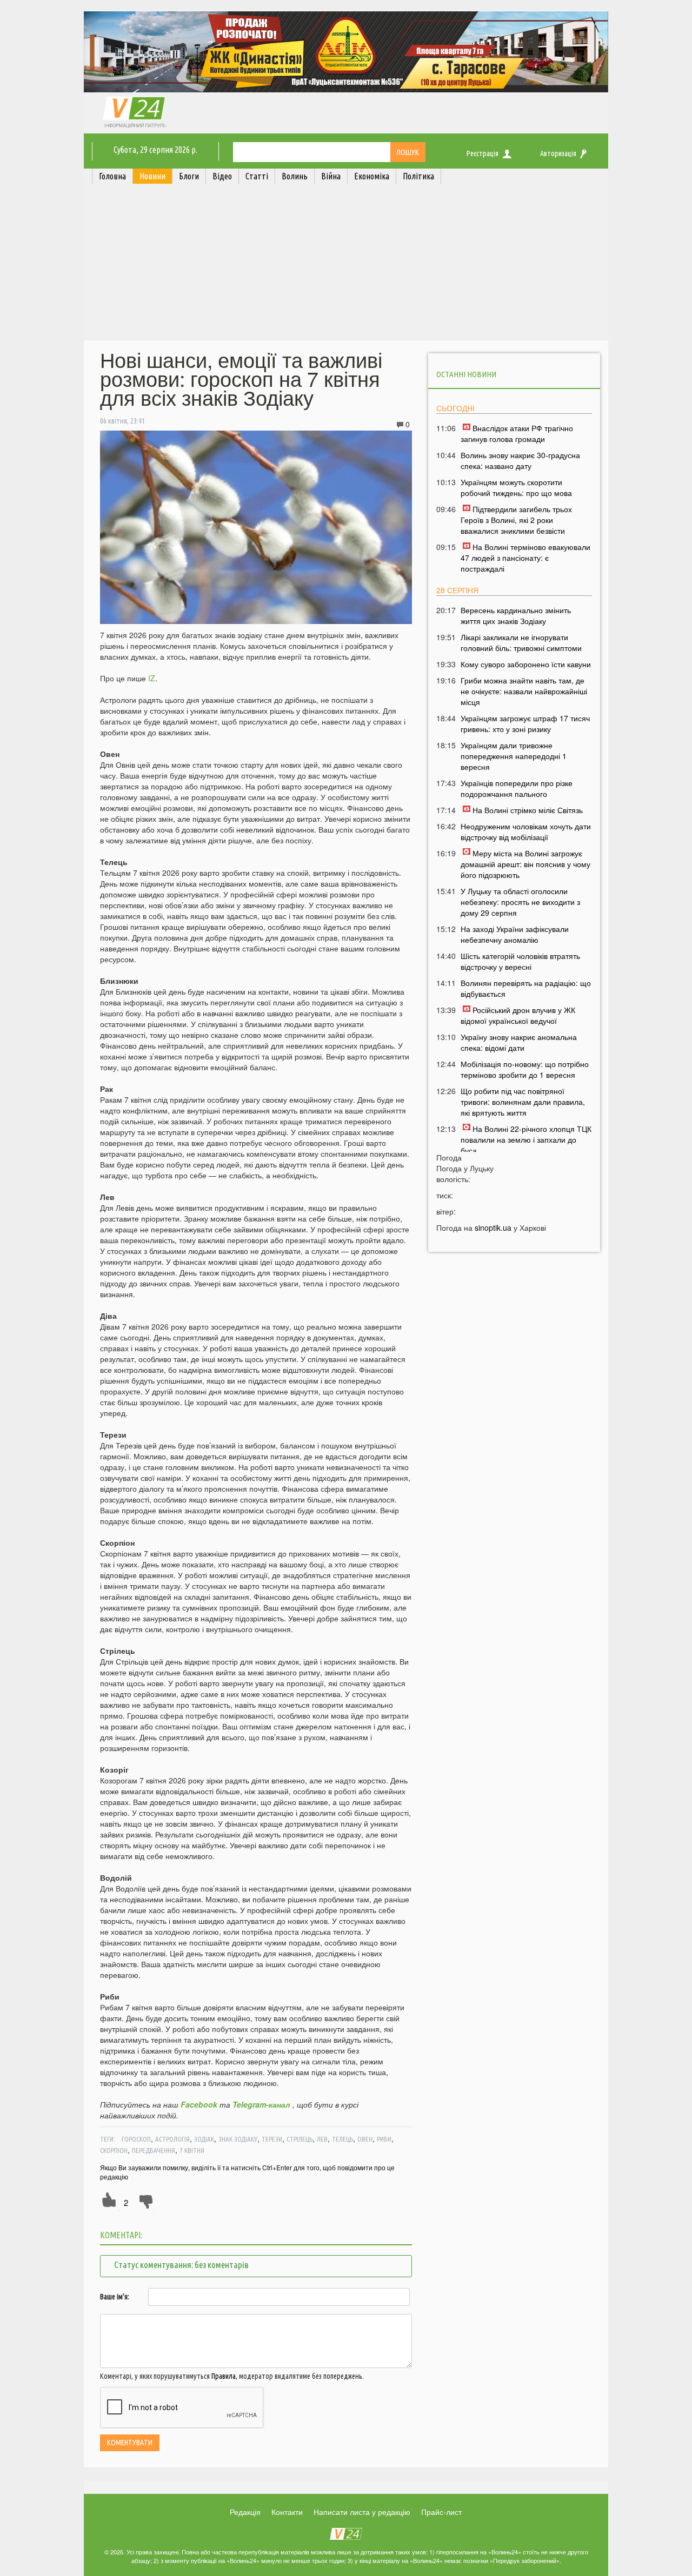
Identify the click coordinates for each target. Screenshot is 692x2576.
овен (365, 2139)
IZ (152, 678)
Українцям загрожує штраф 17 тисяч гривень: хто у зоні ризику (525, 723)
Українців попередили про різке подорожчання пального (517, 788)
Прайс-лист (441, 2512)
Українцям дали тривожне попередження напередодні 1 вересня (514, 756)
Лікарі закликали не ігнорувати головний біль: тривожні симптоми (521, 642)
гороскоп (136, 2139)
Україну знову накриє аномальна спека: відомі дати (519, 1042)
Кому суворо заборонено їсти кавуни (526, 664)
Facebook (199, 2104)
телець (342, 2139)
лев (322, 2139)
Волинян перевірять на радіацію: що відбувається (526, 988)
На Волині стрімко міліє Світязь (528, 810)
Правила (224, 2376)
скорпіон (114, 2150)
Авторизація (558, 153)
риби (384, 2139)
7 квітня (192, 2150)
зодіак (204, 2139)
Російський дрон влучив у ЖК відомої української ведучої (518, 1015)
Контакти (287, 2512)
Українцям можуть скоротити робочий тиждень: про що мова (516, 487)
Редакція (245, 2512)
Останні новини (466, 374)
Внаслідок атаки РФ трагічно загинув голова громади (517, 433)
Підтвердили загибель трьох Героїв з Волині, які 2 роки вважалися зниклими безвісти (516, 520)
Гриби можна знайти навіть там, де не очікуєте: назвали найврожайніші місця (524, 691)
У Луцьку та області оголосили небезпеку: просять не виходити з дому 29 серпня (520, 902)
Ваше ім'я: (115, 2297)
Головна (112, 176)
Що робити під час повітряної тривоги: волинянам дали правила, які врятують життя (523, 1102)
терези (272, 2139)
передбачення (154, 2150)
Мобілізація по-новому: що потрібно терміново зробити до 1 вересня (525, 1069)
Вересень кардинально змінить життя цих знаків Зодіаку (516, 615)
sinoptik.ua (493, 1227)
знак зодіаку (238, 2139)
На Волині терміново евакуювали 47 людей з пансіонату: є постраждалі (525, 558)
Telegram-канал (261, 2104)
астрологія (172, 2139)
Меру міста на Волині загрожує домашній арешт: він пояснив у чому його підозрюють (525, 864)
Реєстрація (483, 153)
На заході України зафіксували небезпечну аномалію (515, 934)
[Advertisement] (346, 265)
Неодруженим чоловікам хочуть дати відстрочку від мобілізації (526, 831)
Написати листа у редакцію (362, 2512)
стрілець (300, 2139)
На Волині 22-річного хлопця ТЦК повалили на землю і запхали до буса (526, 1139)
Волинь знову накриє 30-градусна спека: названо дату (520, 460)
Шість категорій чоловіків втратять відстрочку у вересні (520, 961)
